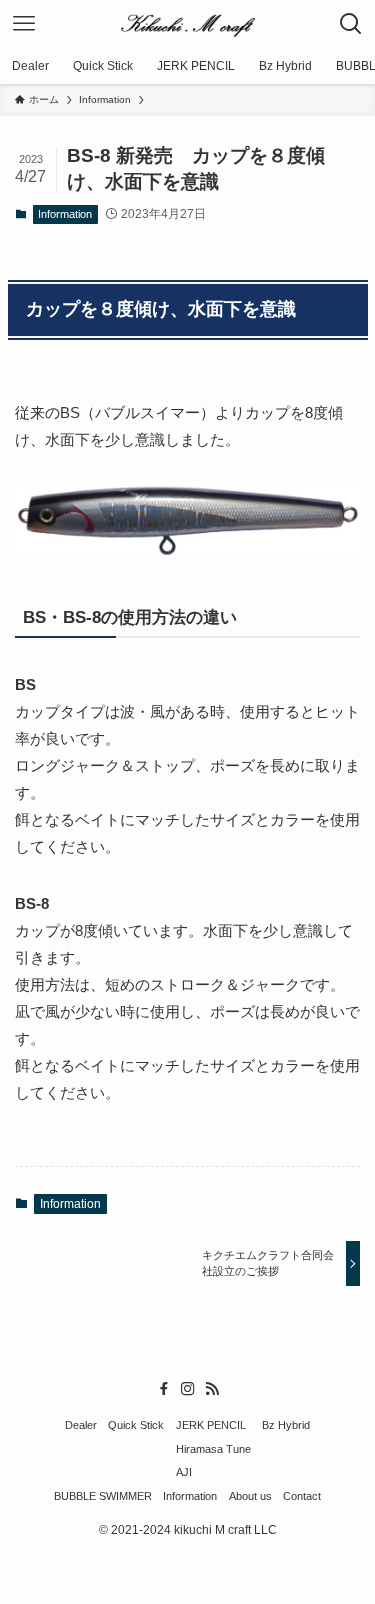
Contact (302, 1496)
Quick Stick (136, 1425)
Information (65, 214)
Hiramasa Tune (213, 1449)
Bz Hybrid (286, 1425)
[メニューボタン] (24, 24)
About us (250, 1496)
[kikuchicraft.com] (188, 24)
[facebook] (164, 1389)
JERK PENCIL (211, 1425)
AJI (184, 1472)
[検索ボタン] (351, 24)
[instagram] (188, 1389)
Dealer (81, 1425)
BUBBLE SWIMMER (103, 1496)
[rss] (212, 1389)
